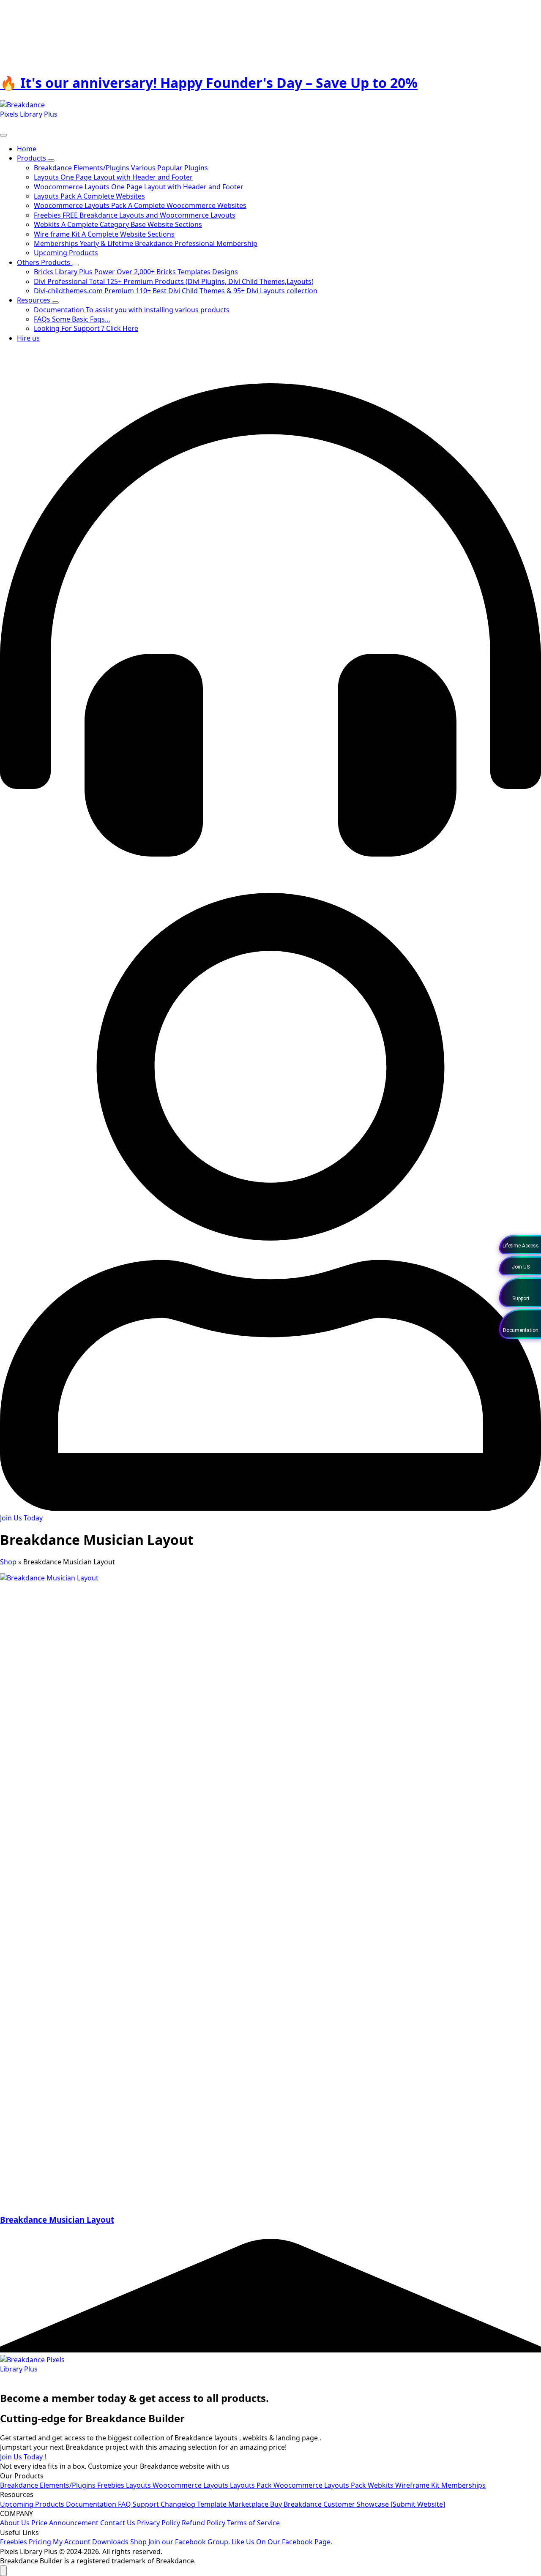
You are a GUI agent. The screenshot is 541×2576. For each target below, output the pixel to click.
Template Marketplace (234, 2504)
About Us (16, 2523)
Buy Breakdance (297, 2504)
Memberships (463, 2485)
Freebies (112, 2485)
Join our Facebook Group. (190, 2542)
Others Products (44, 262)
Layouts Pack (252, 2485)
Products (32, 158)
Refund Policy (204, 2523)
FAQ (125, 2504)
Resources (34, 300)
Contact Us (119, 2523)
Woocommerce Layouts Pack (321, 2485)
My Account (72, 2542)
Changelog (179, 2504)
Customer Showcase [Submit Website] (384, 2504)
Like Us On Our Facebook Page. (282, 2542)
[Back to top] (3, 2571)
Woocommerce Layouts (191, 2485)
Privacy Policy (159, 2523)
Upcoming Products (33, 2504)
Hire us (28, 338)
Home (27, 149)
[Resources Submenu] (55, 303)
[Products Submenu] (51, 161)
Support (147, 2504)
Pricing (41, 2542)
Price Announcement (66, 2523)
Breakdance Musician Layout (57, 2220)
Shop (8, 1562)
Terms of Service (253, 2523)
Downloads (111, 2542)
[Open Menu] (3, 135)
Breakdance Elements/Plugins (49, 2485)
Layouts (139, 2485)
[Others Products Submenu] (75, 265)
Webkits (381, 2485)
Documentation (92, 2504)
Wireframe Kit (418, 2485)
